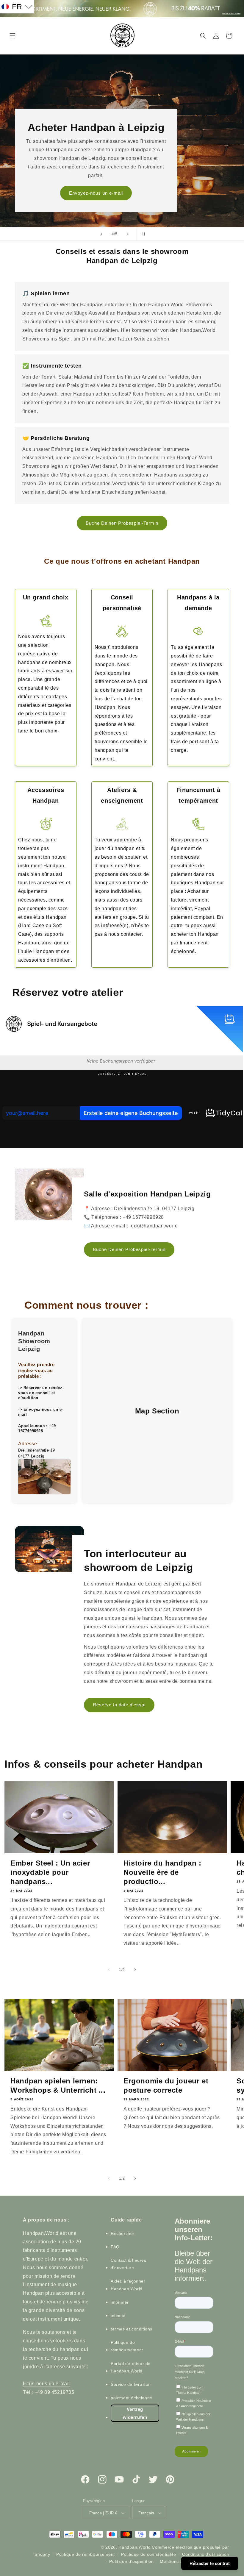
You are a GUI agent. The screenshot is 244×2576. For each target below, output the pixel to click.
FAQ (115, 2247)
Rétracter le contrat (210, 2563)
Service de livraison (131, 2384)
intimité (118, 2316)
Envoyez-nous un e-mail (96, 193)
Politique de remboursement (127, 2346)
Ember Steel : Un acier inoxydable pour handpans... (50, 1872)
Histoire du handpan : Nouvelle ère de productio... (162, 1872)
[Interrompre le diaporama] (143, 234)
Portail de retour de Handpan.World (131, 2367)
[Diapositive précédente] (101, 234)
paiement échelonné (132, 2398)
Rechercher (123, 2233)
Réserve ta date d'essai (119, 1705)
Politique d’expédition (131, 2561)
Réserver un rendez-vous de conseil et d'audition (41, 1393)
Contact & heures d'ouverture (129, 2264)
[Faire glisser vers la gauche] (109, 1970)
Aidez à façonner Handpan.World (128, 2285)
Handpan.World (134, 2547)
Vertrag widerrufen (135, 2413)
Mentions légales (177, 2561)
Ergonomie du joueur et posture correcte (166, 2086)
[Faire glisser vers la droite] (135, 1970)
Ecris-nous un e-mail (46, 2384)
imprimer (120, 2302)
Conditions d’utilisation (206, 2554)
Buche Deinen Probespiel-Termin (122, 523)
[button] (12, 36)
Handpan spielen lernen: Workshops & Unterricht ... (58, 2086)
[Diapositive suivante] (128, 234)
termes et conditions (132, 2329)
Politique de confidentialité (149, 2554)
